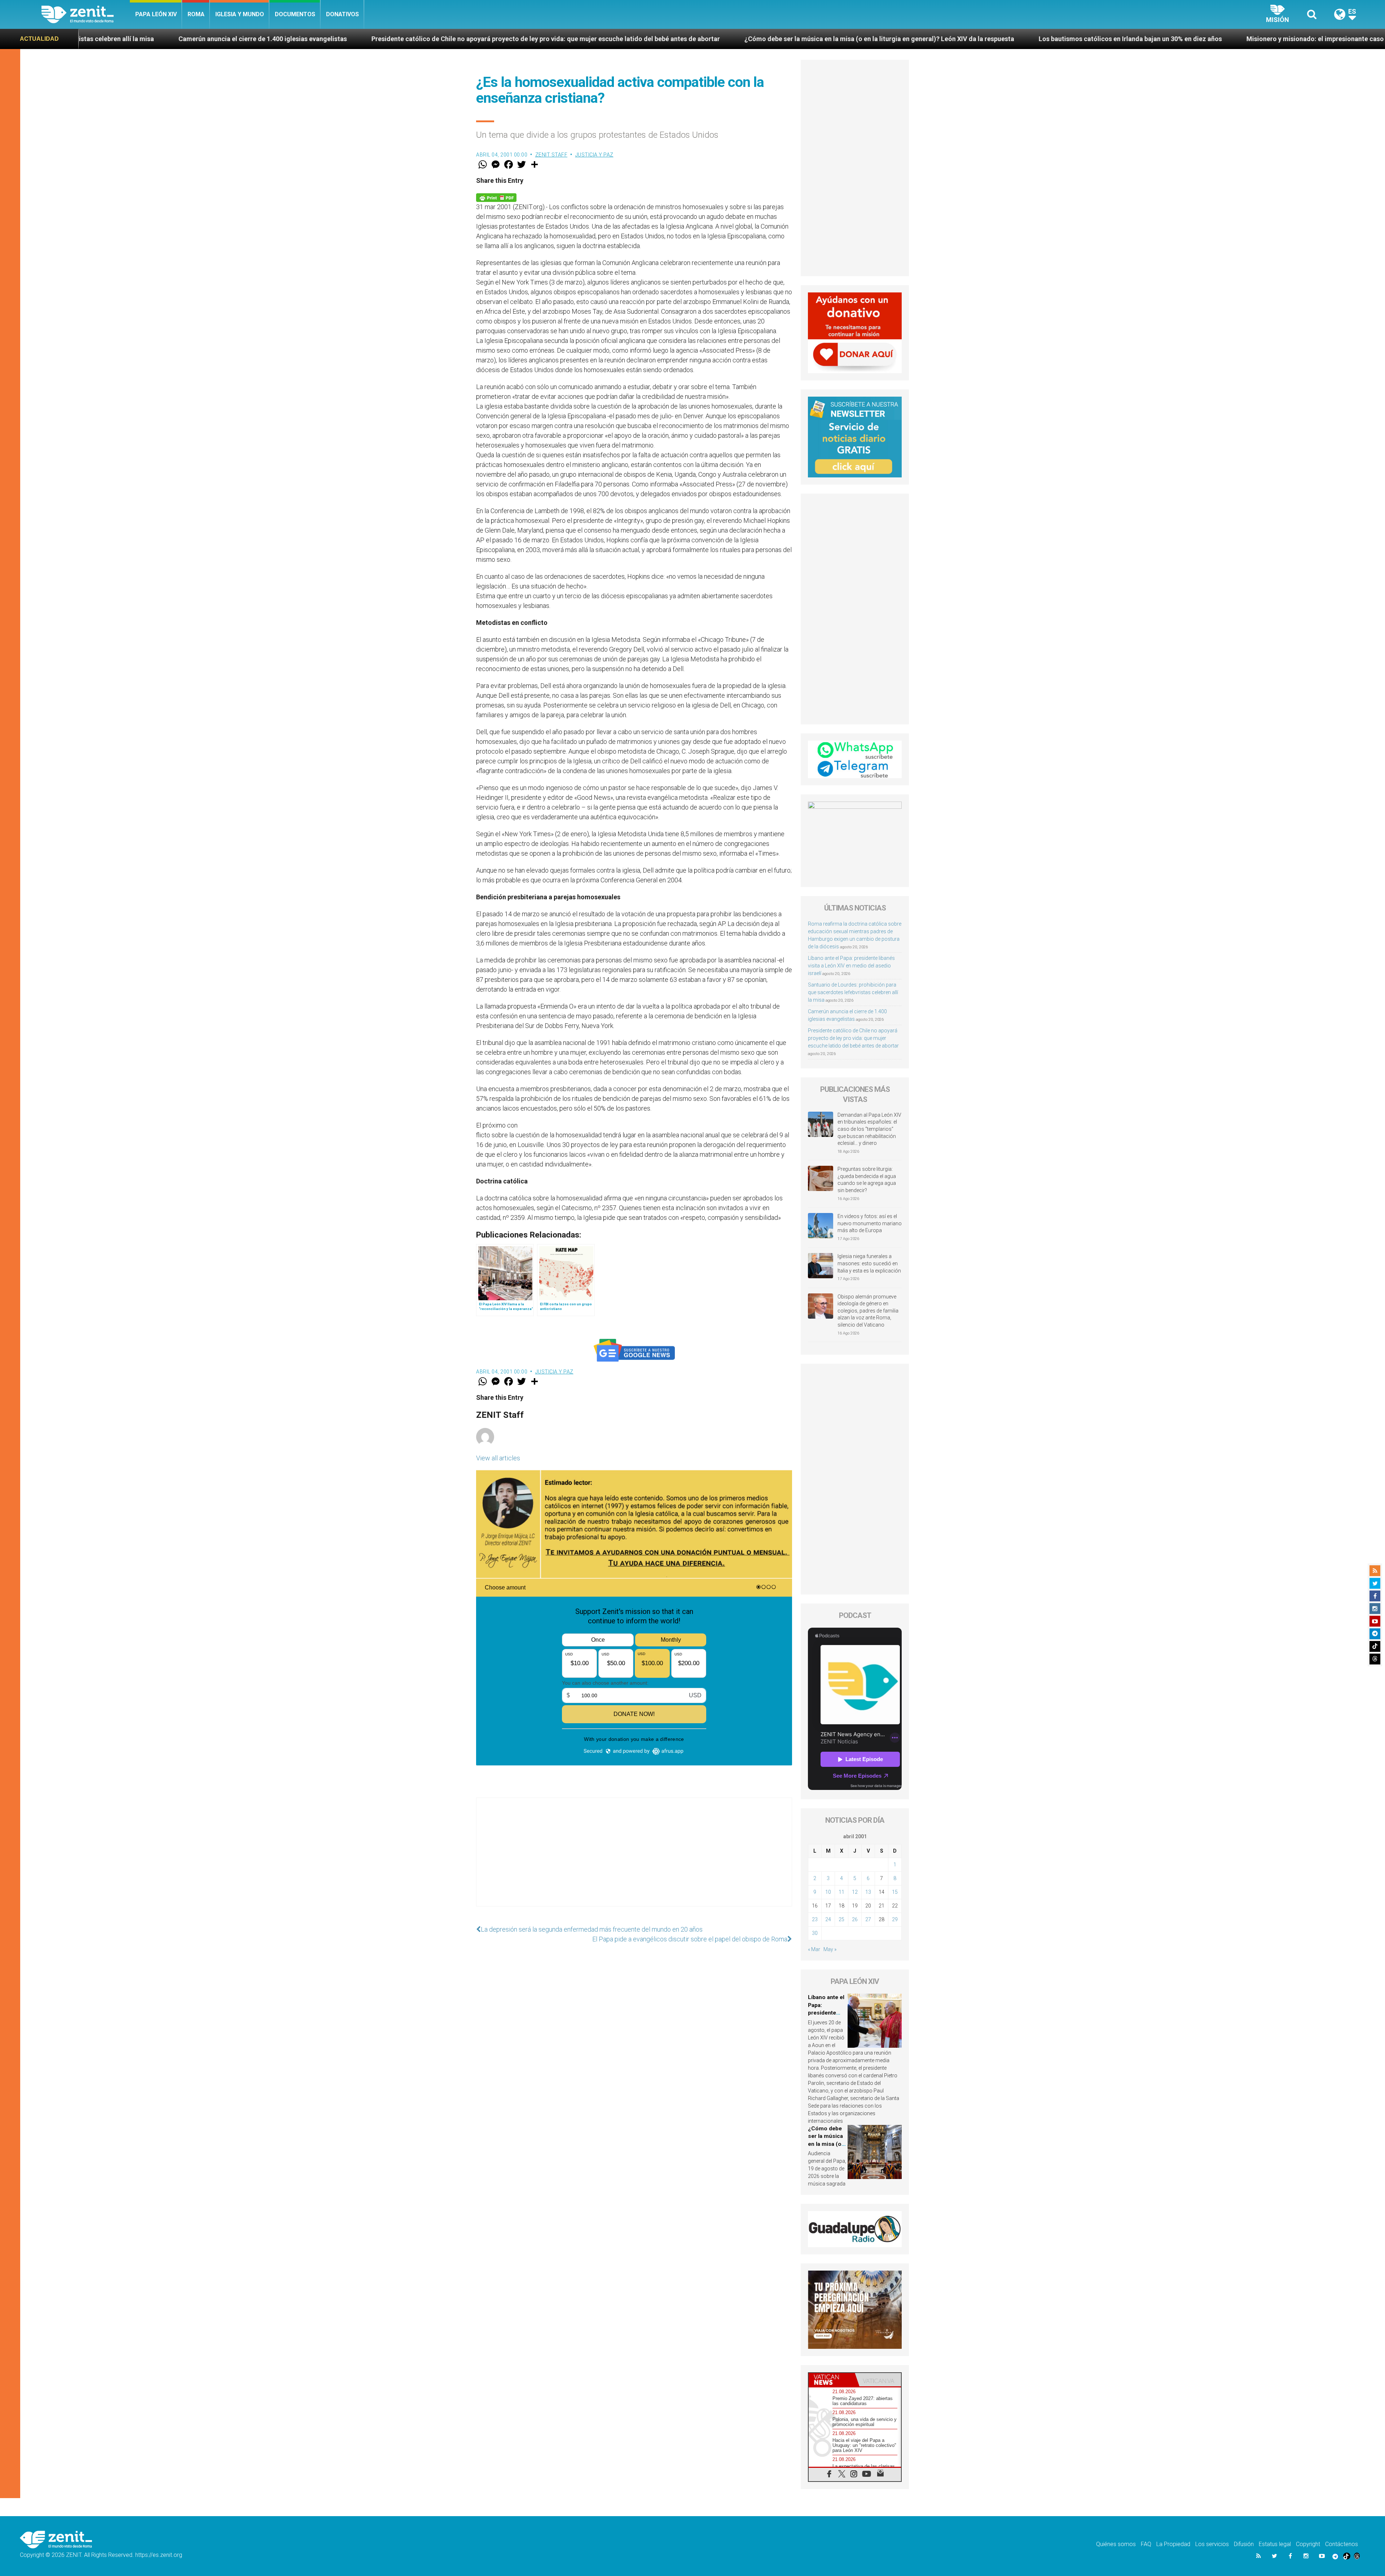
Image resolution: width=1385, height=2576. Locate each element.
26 (855, 1919)
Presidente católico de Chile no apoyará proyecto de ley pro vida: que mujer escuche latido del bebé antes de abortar (853, 1038)
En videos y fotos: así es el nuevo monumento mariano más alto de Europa (870, 1223)
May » (830, 1949)
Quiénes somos (1116, 2544)
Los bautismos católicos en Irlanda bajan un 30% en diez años (708, 39)
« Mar (814, 1949)
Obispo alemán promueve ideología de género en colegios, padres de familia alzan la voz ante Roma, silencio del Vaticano (868, 1311)
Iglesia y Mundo (240, 14)
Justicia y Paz (594, 155)
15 (895, 1892)
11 (841, 1892)
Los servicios (1212, 2544)
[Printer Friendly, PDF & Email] (496, 197)
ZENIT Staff (551, 155)
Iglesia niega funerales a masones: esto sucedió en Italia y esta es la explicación (869, 1263)
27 (868, 1919)
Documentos (295, 14)
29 (895, 1919)
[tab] (832, 2380)
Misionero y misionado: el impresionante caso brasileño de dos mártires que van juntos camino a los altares (985, 39)
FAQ (1146, 2544)
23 (815, 1919)
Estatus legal (1275, 2544)
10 (828, 1892)
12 (855, 1892)
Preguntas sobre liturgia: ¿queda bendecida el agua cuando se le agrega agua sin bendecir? (867, 1180)
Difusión (1244, 2544)
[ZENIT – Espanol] (86, 14)
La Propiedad (1173, 2544)
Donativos (342, 14)
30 (815, 1933)
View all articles (498, 1458)
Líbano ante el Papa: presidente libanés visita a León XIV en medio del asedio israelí (851, 966)
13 (868, 1892)
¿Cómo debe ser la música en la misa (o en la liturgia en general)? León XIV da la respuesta (457, 39)
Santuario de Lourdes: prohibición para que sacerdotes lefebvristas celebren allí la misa (853, 992)
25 (841, 1919)
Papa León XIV (156, 14)
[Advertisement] (634, 1859)
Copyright (1308, 2544)
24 (828, 1919)
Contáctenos (1342, 2544)
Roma (196, 14)
